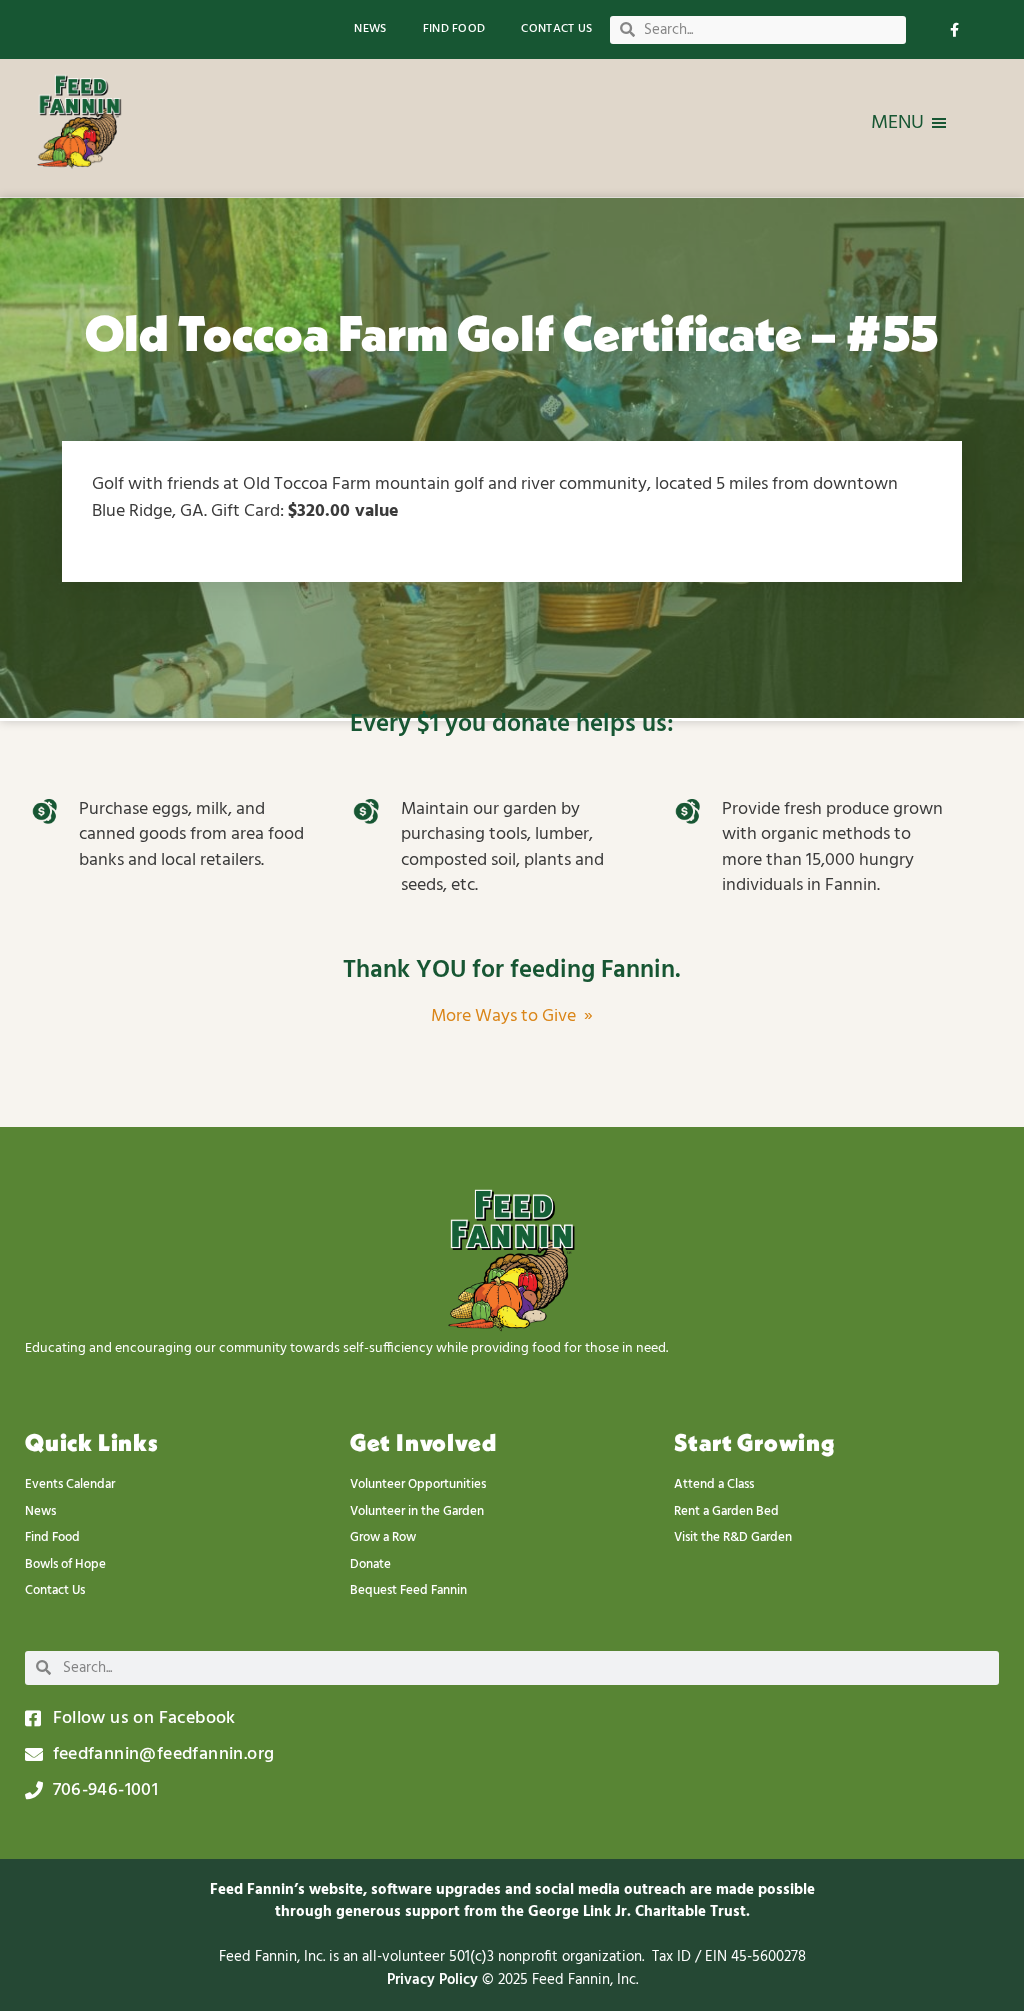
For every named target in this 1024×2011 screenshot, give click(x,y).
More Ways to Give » (512, 1016)
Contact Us (556, 29)
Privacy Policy (434, 1980)
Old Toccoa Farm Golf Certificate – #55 (512, 333)
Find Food (454, 29)
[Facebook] (954, 29)
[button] (897, 123)
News (370, 29)
